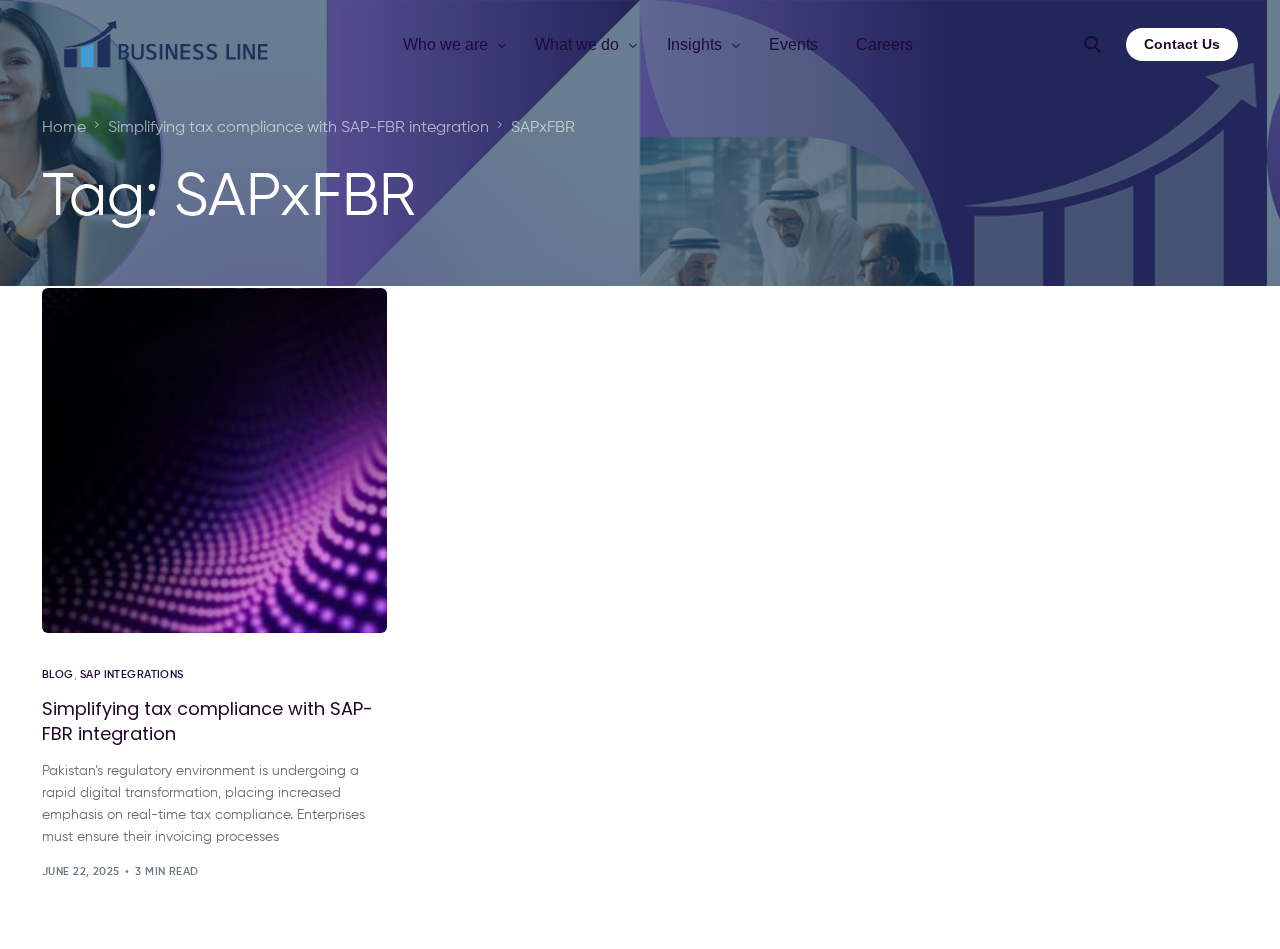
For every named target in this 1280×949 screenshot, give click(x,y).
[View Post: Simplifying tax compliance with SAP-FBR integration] (214, 460)
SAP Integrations (132, 674)
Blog (58, 674)
